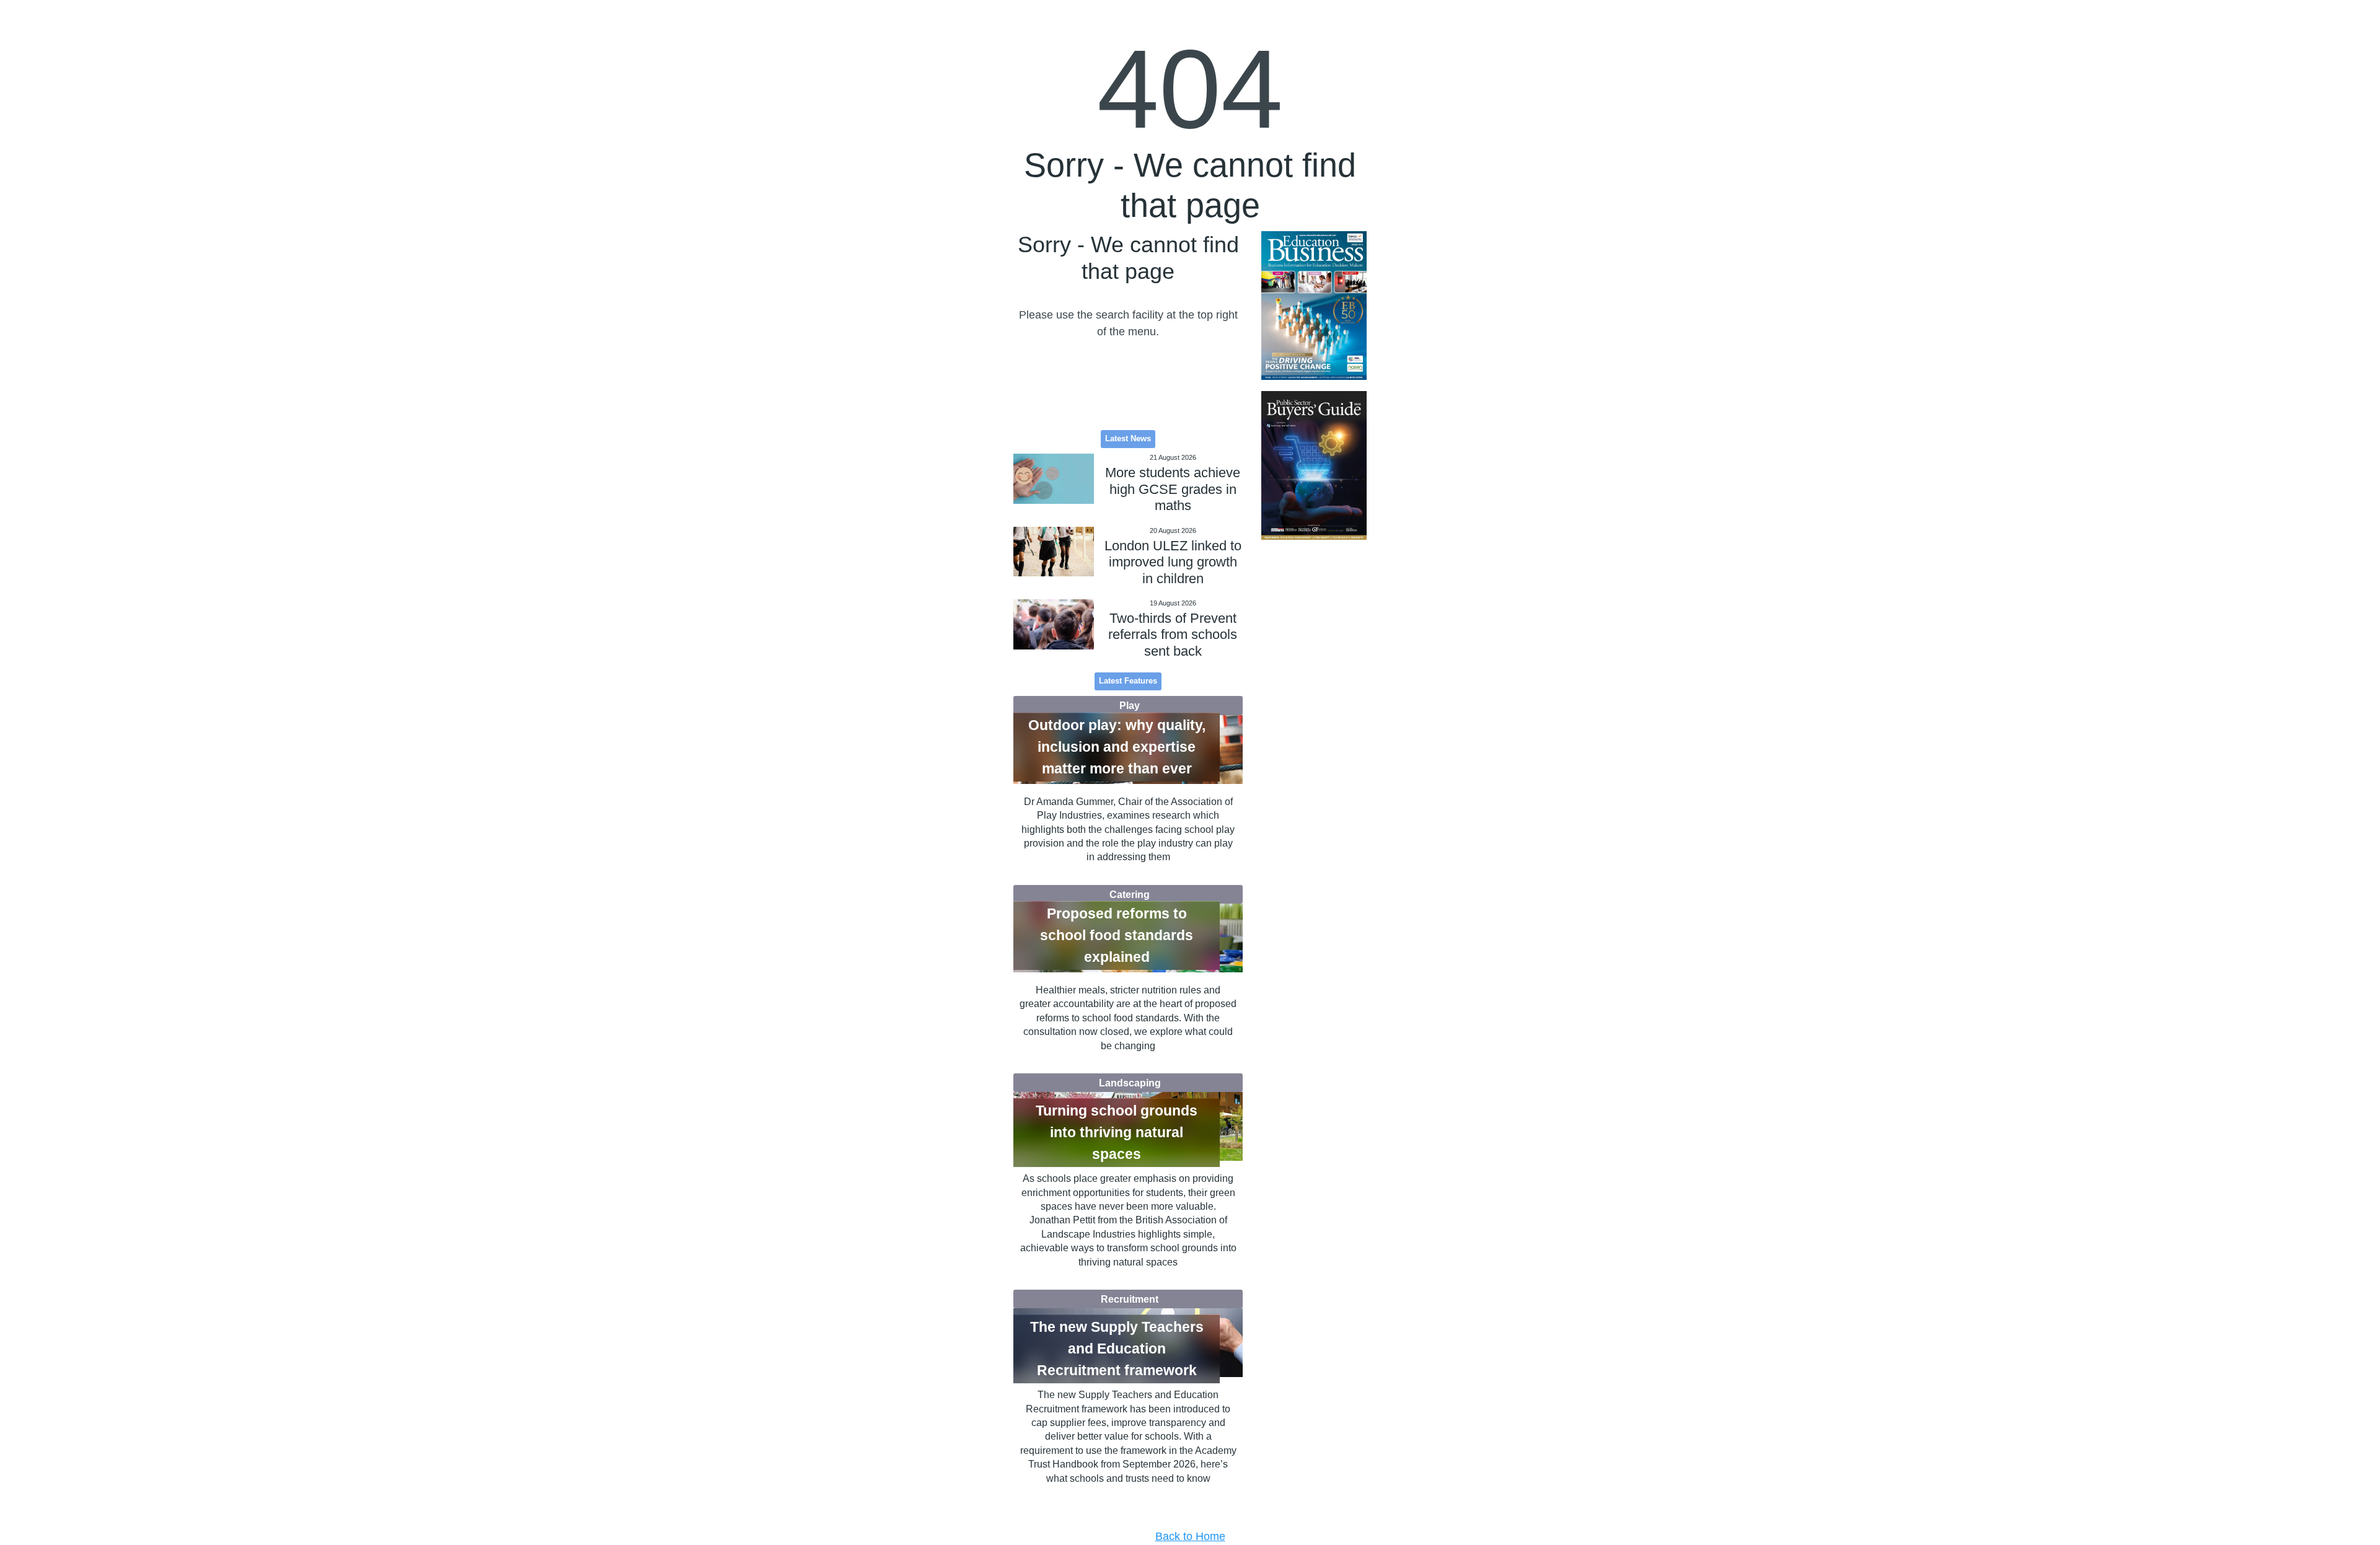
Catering (1130, 894)
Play (1130, 705)
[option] (1314, 306)
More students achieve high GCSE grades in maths (1173, 489)
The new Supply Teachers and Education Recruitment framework (1117, 1349)
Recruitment (1130, 1299)
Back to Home (1190, 1536)
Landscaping (1130, 1083)
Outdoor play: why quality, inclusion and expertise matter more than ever (1117, 747)
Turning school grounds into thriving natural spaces (1117, 1132)
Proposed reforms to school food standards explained (1117, 935)
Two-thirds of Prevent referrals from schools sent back (1173, 635)
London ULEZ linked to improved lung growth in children (1173, 562)
